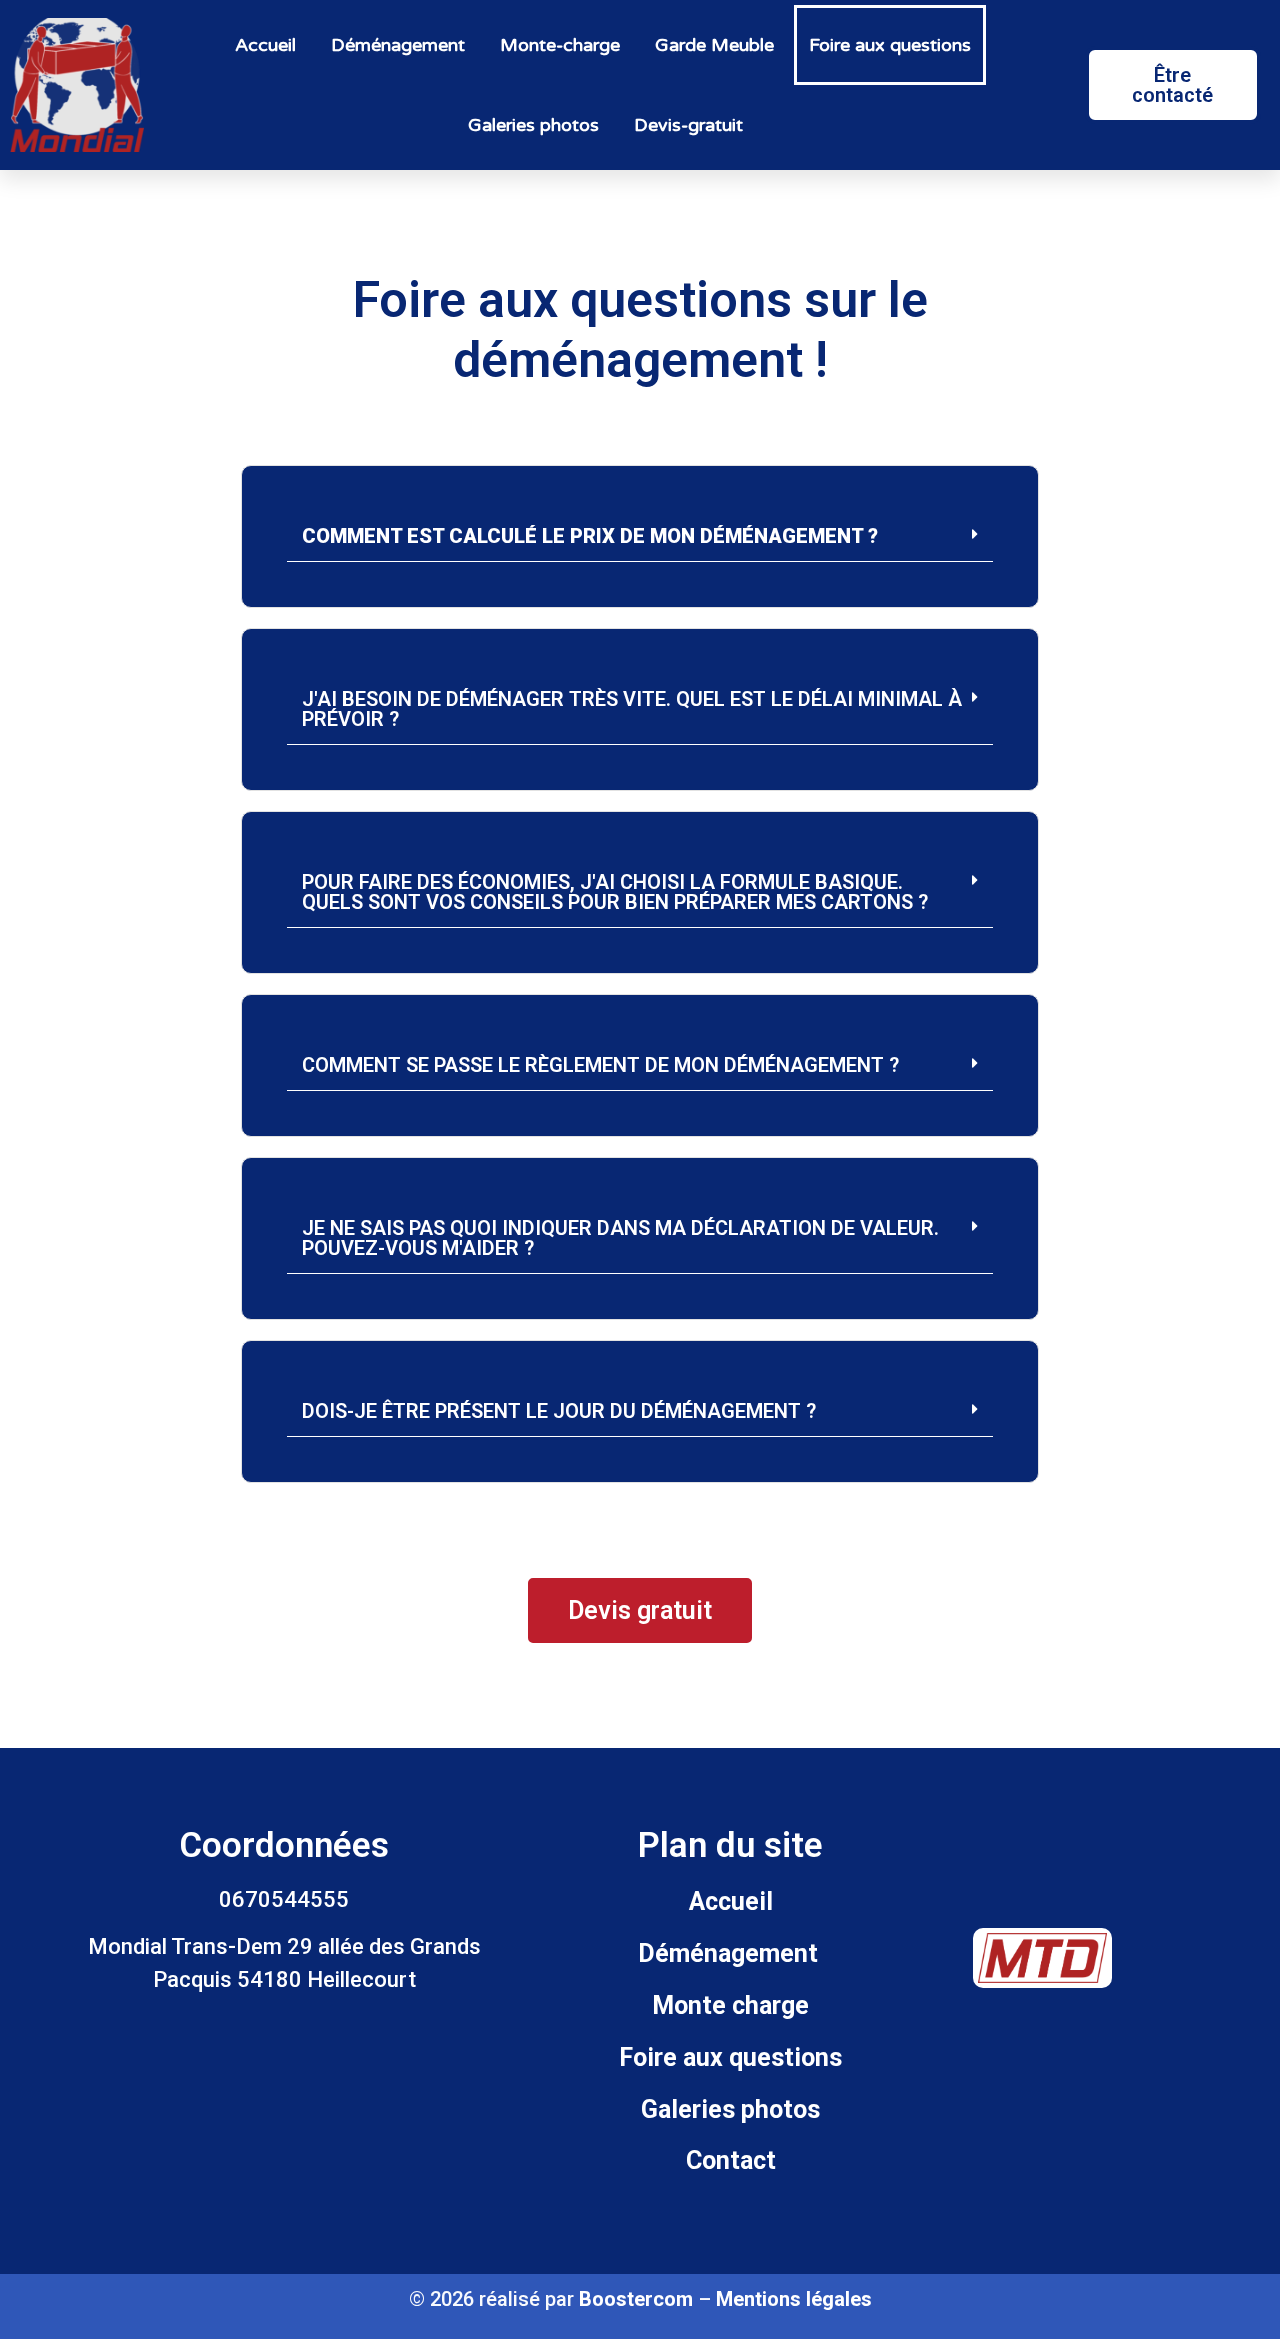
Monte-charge (560, 45)
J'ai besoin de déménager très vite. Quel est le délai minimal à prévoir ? (632, 709)
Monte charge (730, 2005)
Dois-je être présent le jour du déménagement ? (559, 1411)
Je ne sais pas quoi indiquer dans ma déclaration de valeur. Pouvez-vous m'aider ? (620, 1238)
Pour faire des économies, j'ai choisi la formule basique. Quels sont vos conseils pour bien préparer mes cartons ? (615, 892)
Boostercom (636, 2299)
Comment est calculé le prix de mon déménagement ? (590, 536)
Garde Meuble (714, 45)
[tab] (640, 536)
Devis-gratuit (688, 125)
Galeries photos (533, 125)
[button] (1173, 85)
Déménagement (398, 45)
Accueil (265, 45)
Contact (731, 2160)
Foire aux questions (890, 45)
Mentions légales (794, 2299)
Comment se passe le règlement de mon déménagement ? (600, 1065)
